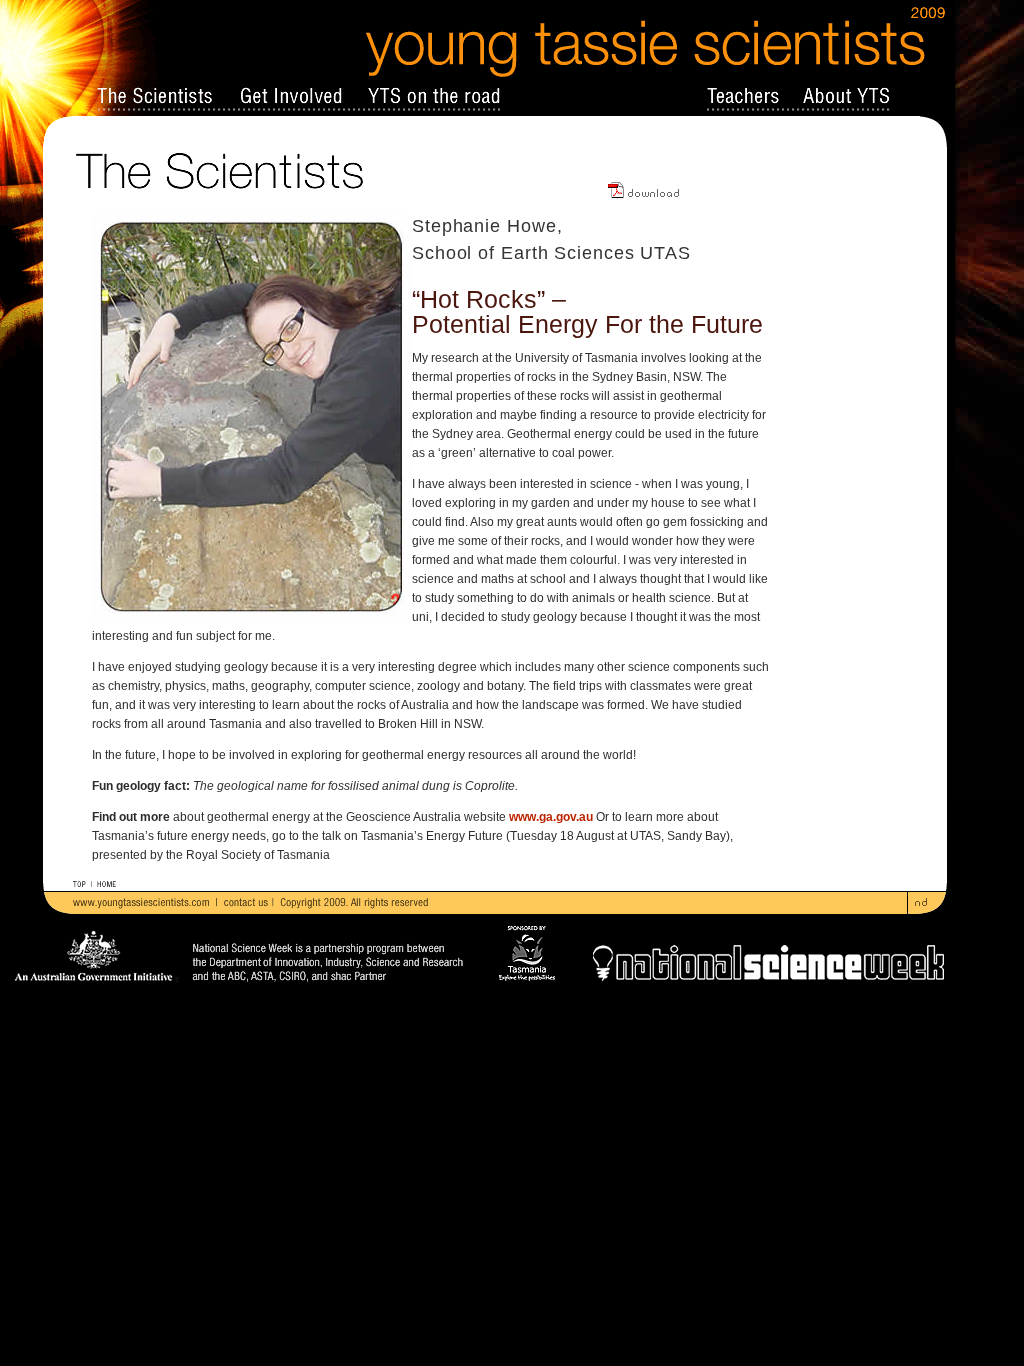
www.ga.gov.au (551, 817)
